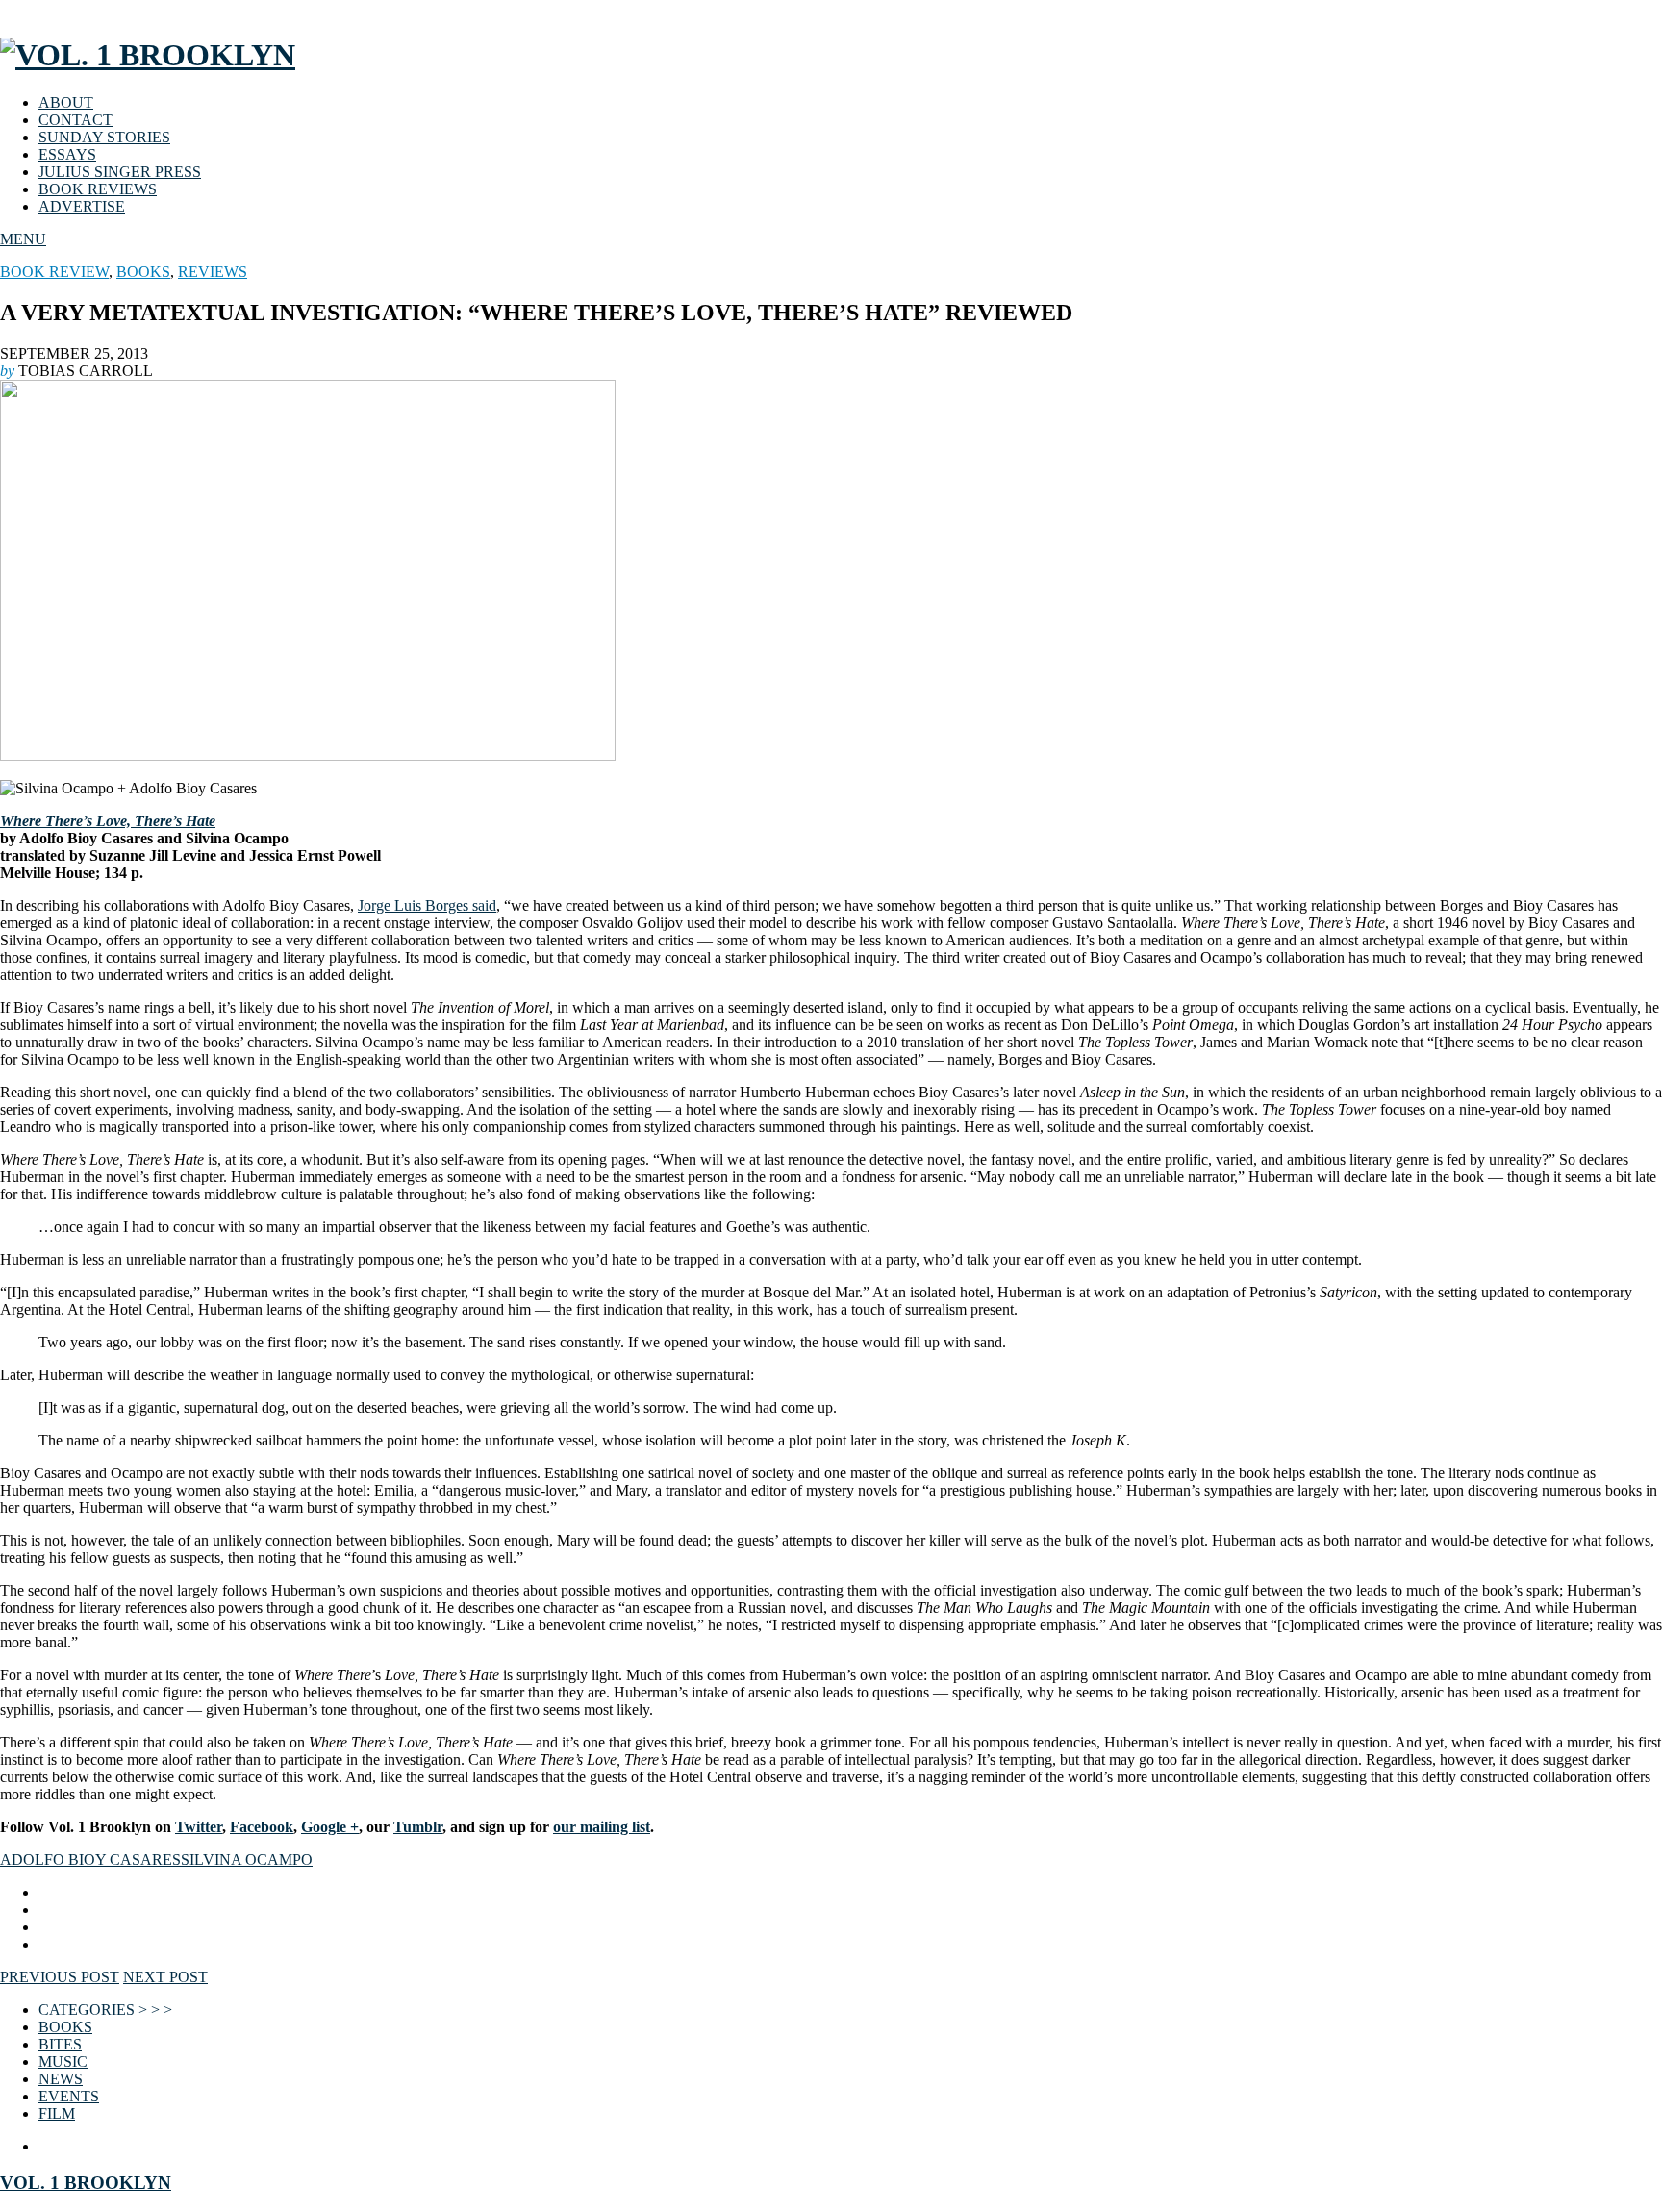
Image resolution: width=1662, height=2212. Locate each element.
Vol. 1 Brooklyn (86, 2183)
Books (143, 272)
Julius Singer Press (120, 172)
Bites (60, 2044)
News (61, 2079)
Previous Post (60, 1977)
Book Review (54, 272)
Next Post (165, 1977)
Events (69, 2096)
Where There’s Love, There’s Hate (108, 821)
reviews (213, 272)
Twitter (199, 1827)
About (66, 102)
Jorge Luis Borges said (427, 905)
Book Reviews (98, 189)
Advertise (82, 206)
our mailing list (602, 1827)
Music (63, 2061)
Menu (23, 239)
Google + (330, 1827)
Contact (76, 120)
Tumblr (418, 1827)
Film (57, 2113)
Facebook (262, 1827)
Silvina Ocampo (247, 1860)
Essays (67, 154)
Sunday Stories (104, 137)
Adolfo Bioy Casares (90, 1860)
